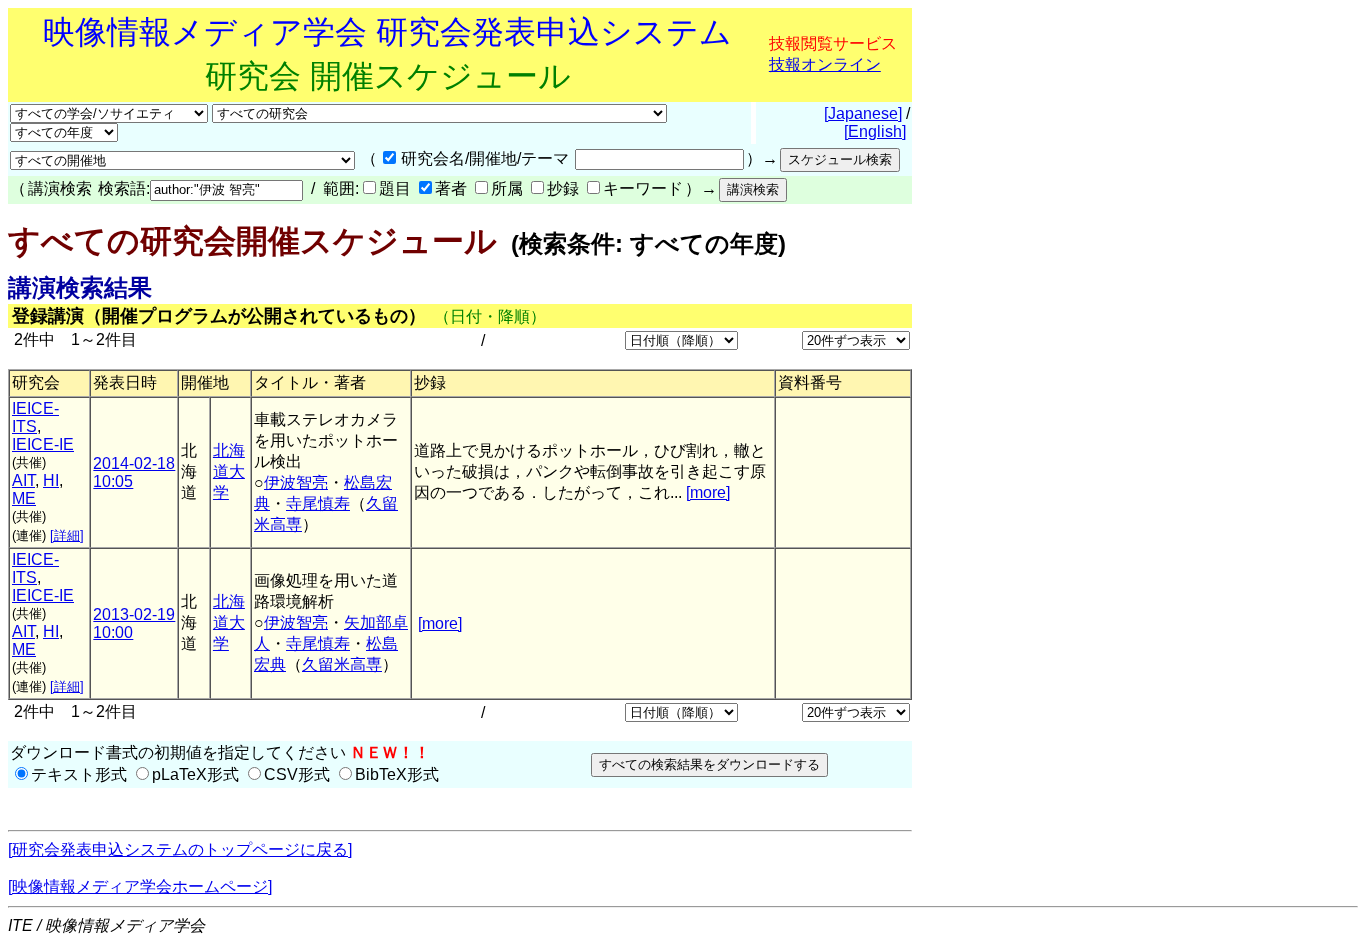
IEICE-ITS (35, 417)
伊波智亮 (296, 482)
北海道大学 (229, 471)
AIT (23, 480)
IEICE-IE (43, 444)
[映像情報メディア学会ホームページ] (140, 886)
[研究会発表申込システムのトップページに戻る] (180, 849)
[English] (875, 131)
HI (51, 480)
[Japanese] (863, 113)
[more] (708, 492)
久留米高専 (342, 664)
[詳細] (67, 535)
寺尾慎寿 (318, 503)
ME (24, 498)
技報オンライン (825, 64)
